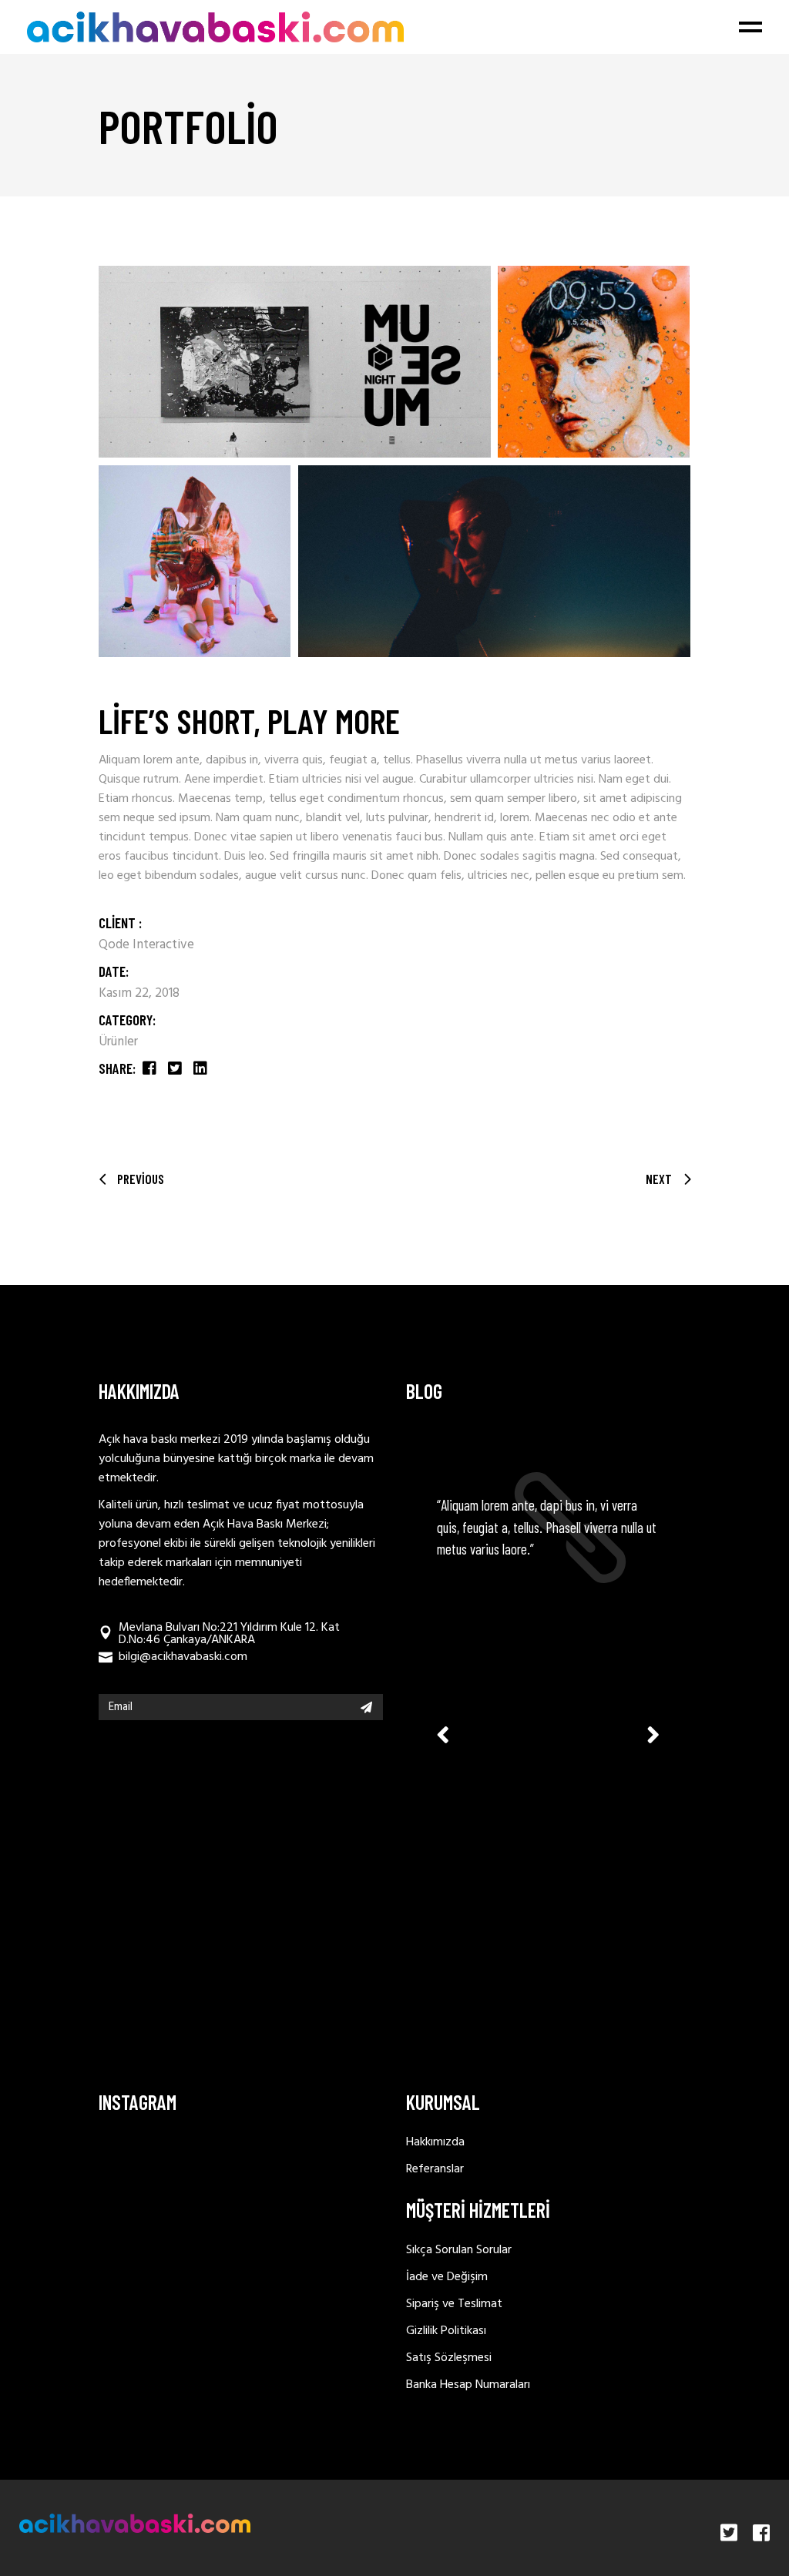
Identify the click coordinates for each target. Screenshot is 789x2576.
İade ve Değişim (447, 2277)
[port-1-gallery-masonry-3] (195, 561)
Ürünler (118, 1042)
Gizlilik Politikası (446, 2331)
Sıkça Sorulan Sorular (459, 2250)
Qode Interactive (146, 945)
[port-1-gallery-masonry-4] (494, 561)
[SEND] (366, 1707)
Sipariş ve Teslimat (454, 2304)
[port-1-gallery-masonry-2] (594, 362)
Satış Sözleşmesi (449, 2358)
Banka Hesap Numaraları (468, 2385)
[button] (653, 1734)
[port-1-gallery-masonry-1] (295, 362)
